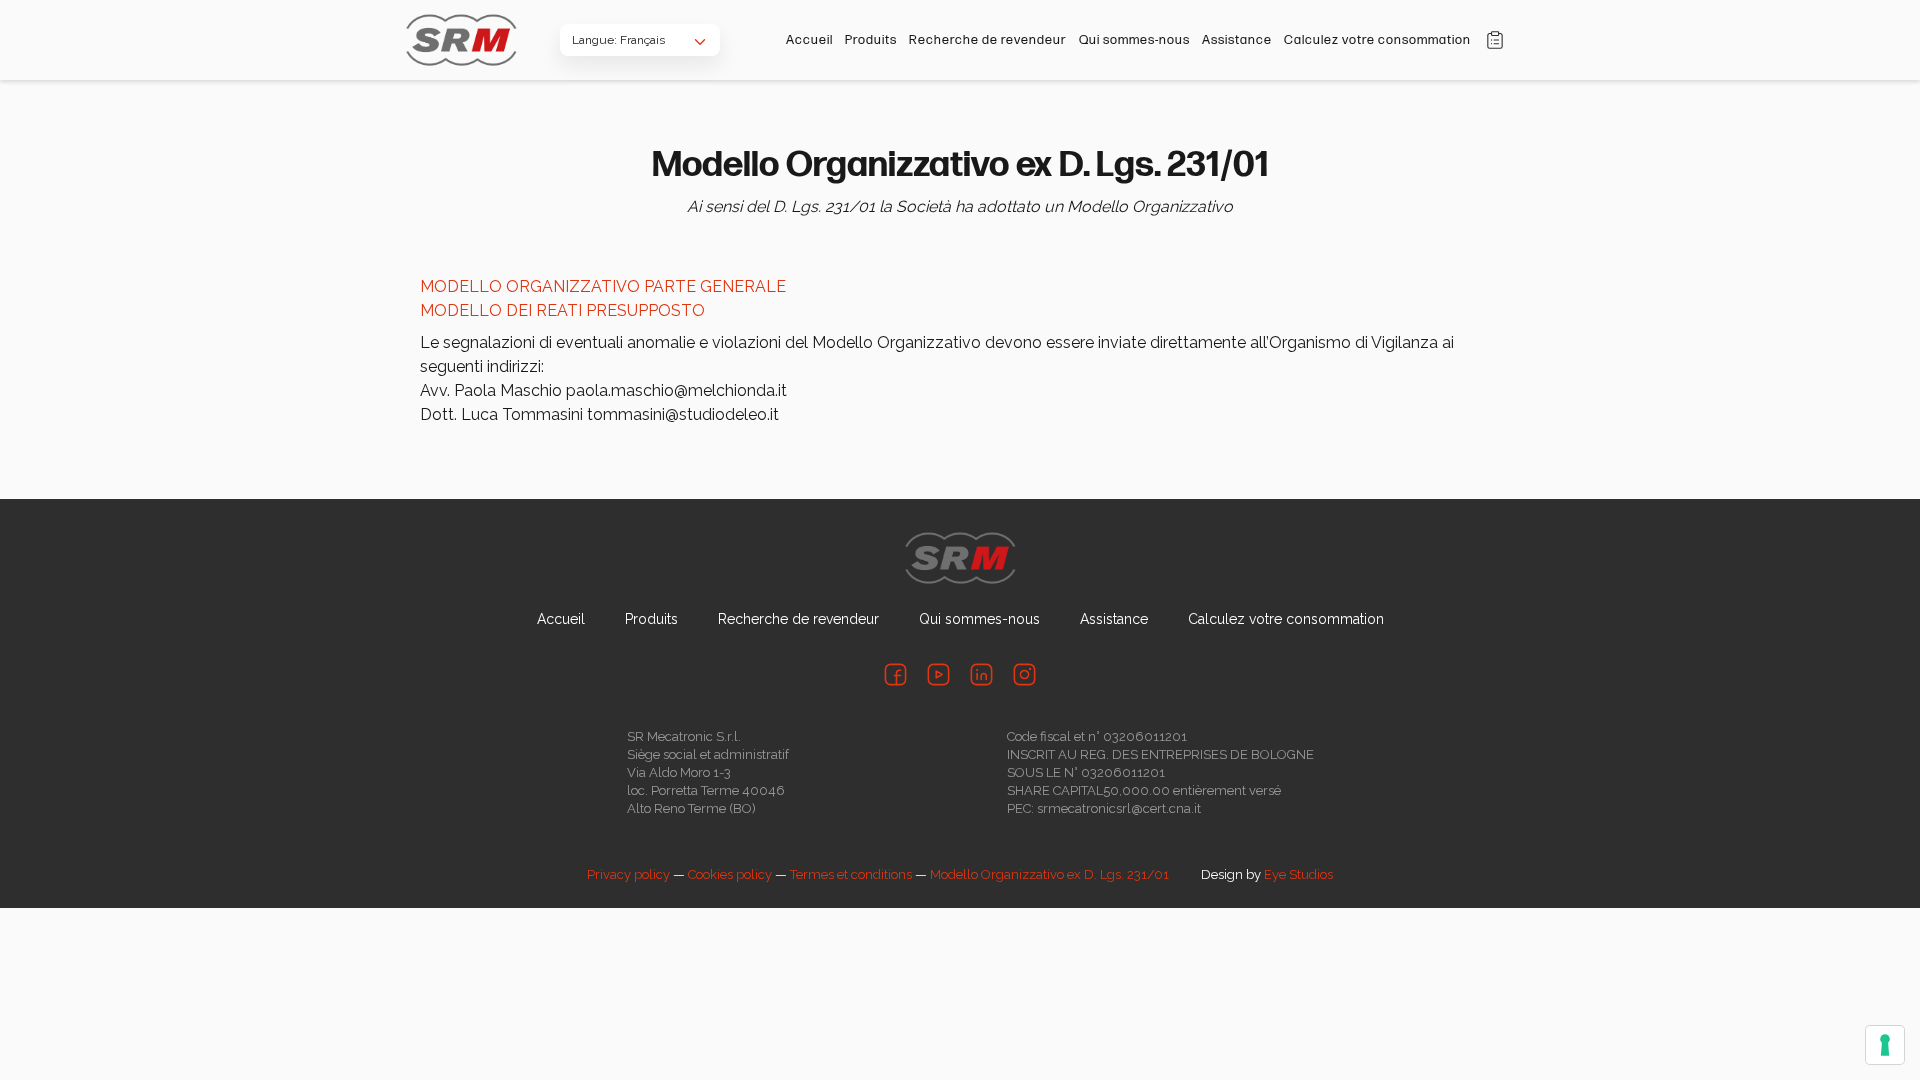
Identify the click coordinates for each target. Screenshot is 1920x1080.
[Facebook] (895, 674)
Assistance (1237, 40)
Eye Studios (1298, 874)
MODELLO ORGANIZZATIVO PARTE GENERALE (603, 286)
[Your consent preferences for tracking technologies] (1885, 1045)
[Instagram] (1024, 674)
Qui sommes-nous (1134, 40)
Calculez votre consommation (1377, 40)
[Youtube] (938, 674)
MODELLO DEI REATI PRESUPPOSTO (562, 310)
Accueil (809, 40)
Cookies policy (730, 874)
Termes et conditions (851, 874)
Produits (871, 40)
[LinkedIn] (981, 674)
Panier (1495, 40)
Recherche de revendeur (988, 40)
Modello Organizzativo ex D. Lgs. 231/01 (1049, 874)
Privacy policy (628, 874)
